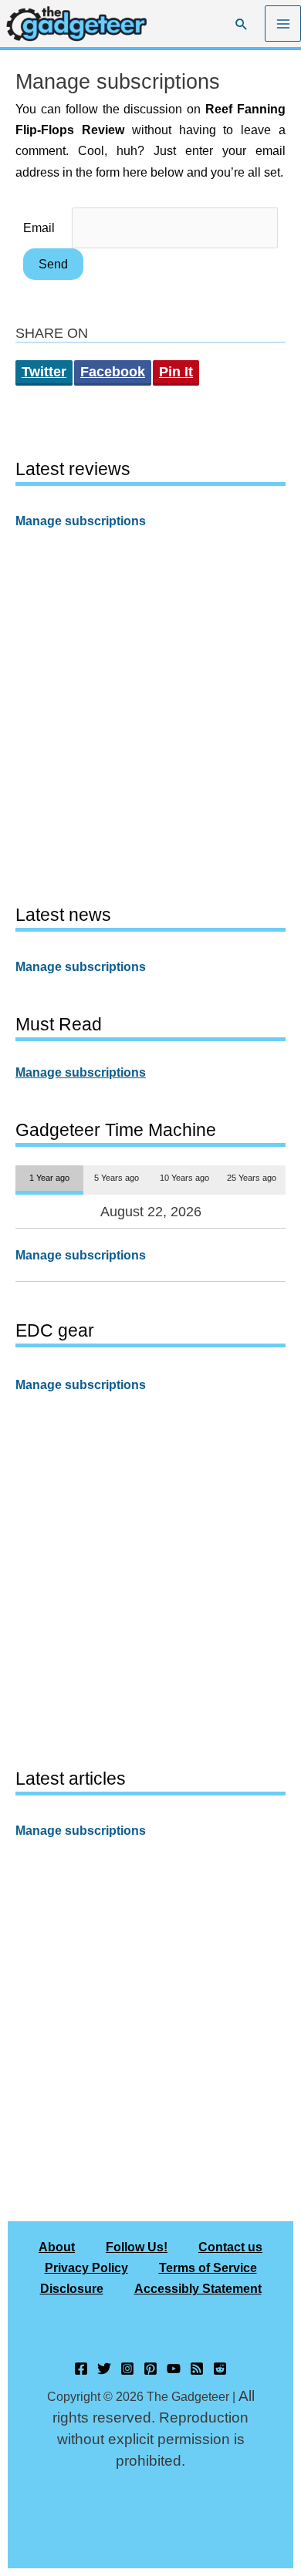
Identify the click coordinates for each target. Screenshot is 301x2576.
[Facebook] (81, 2369)
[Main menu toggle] (283, 24)
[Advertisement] (150, 716)
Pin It (176, 372)
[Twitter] (104, 2369)
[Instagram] (127, 2369)
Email (39, 228)
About (57, 2247)
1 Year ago (49, 1178)
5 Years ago (117, 1178)
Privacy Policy (86, 2267)
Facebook (113, 372)
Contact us (230, 2247)
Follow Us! (137, 2247)
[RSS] (197, 2369)
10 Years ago (184, 1178)
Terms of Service (208, 2267)
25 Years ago (252, 1178)
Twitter (44, 372)
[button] (242, 24)
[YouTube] (174, 2369)
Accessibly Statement (198, 2288)
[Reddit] (220, 2369)
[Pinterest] (150, 2369)
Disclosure (72, 2288)
